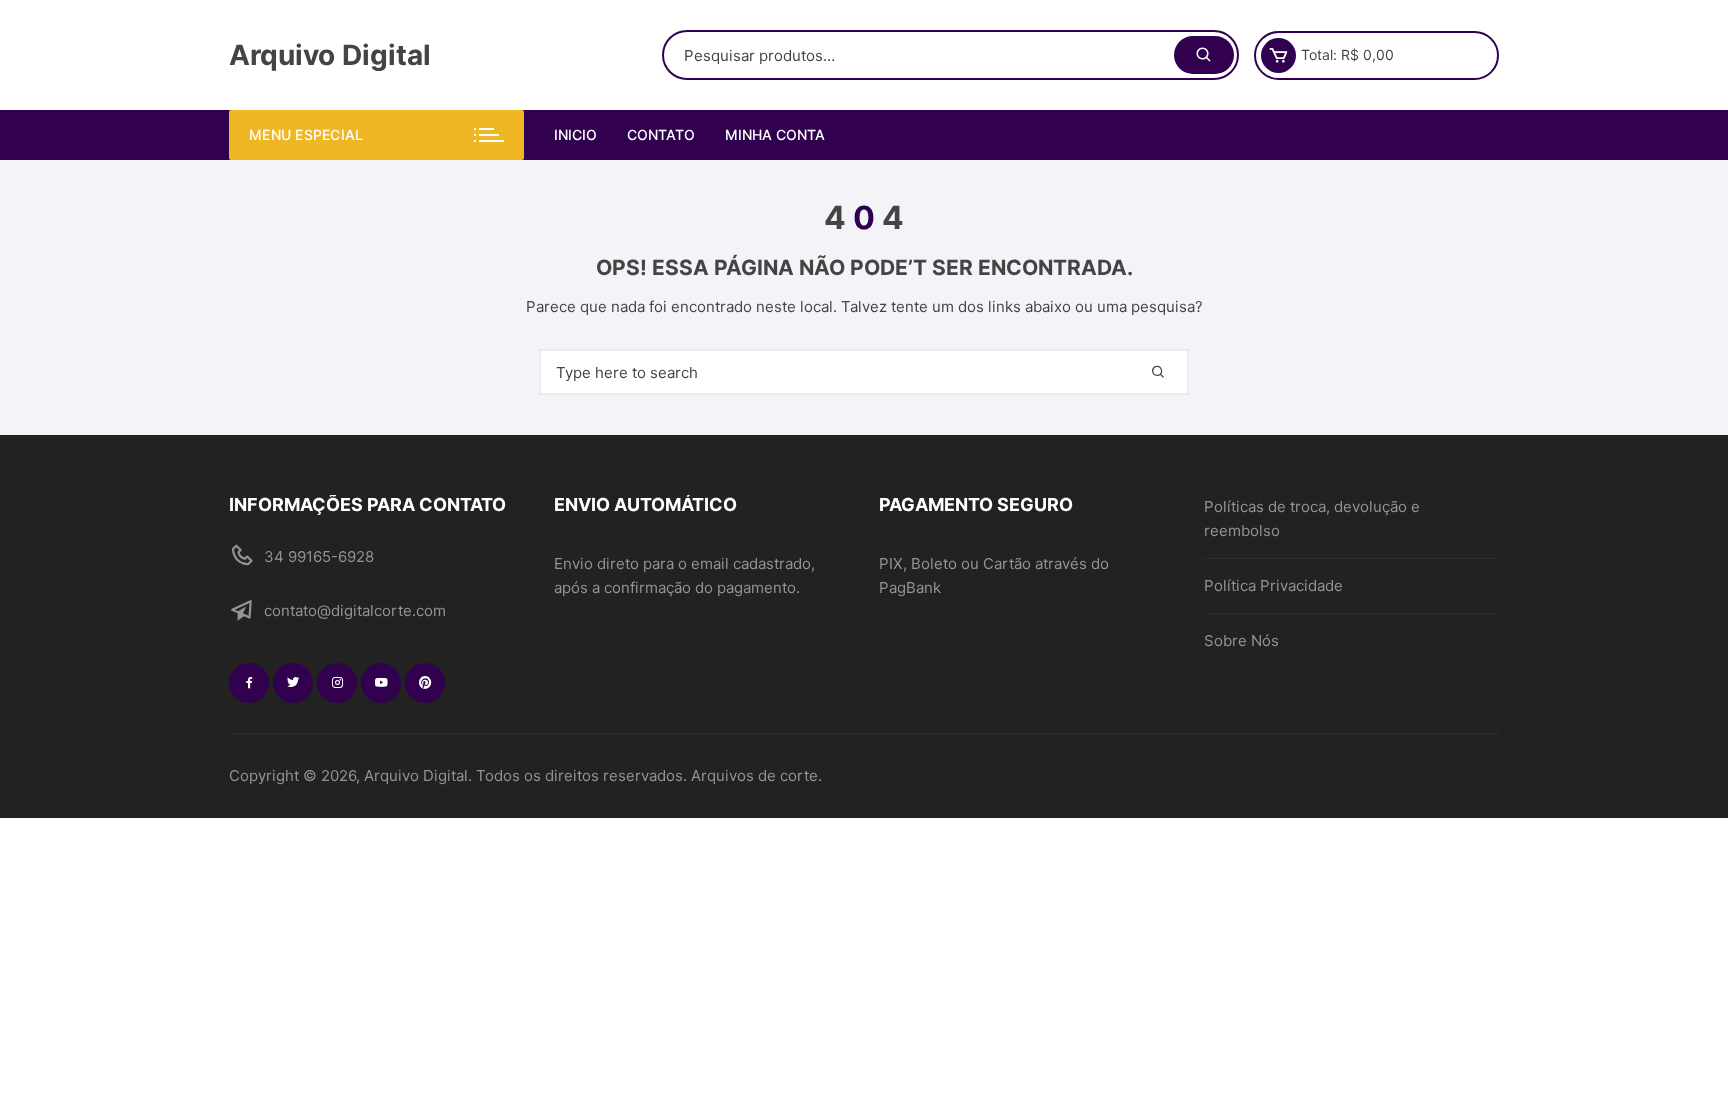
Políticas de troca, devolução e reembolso (1312, 518)
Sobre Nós (1241, 640)
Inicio (575, 134)
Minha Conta (775, 134)
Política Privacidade (1273, 585)
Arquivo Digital (330, 55)
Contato (661, 134)
